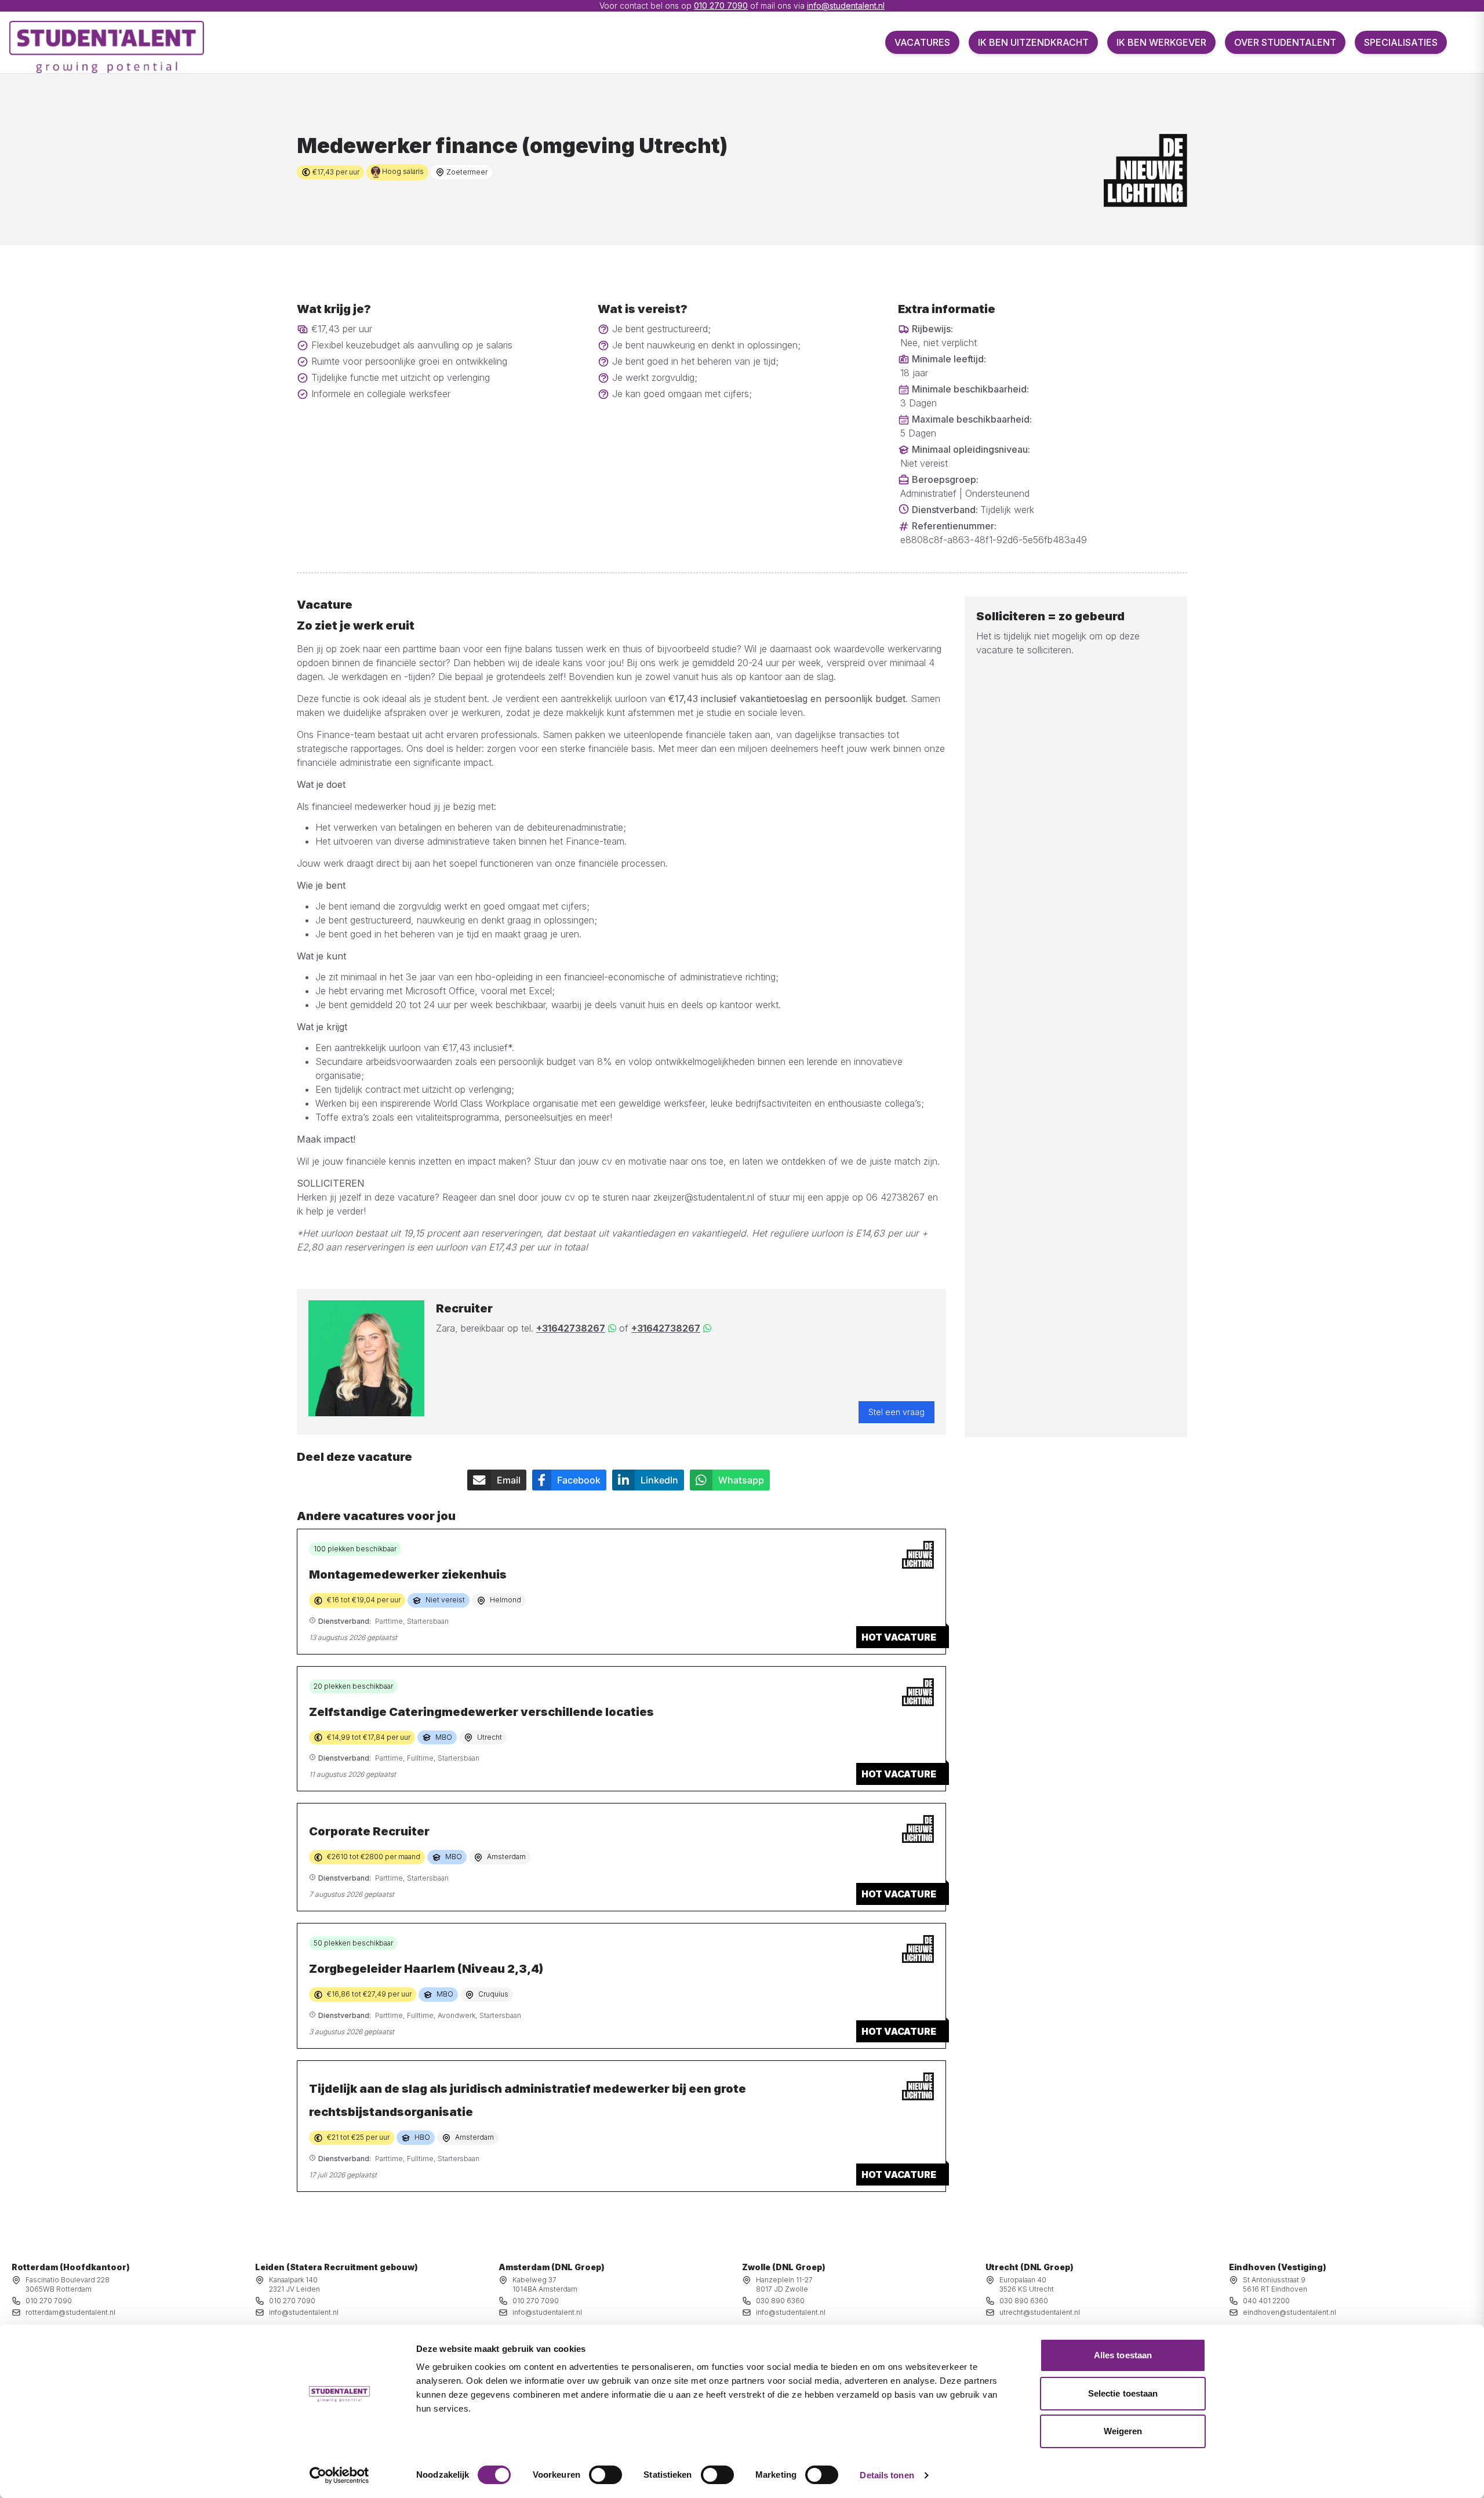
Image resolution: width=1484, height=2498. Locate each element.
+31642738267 (571, 1328)
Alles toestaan (1123, 2355)
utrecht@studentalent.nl (1040, 2312)
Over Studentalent (1285, 42)
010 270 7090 (721, 6)
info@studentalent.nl (846, 6)
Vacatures (922, 42)
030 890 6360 (780, 2301)
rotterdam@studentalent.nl (70, 2312)
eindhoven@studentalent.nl (1290, 2312)
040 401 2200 (1266, 2301)
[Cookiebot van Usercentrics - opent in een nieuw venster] (339, 2475)
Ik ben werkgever (1161, 42)
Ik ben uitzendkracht (1033, 42)
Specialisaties (1401, 42)
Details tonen (887, 2475)
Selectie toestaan (1123, 2393)
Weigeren (1123, 2431)
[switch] (605, 2475)
